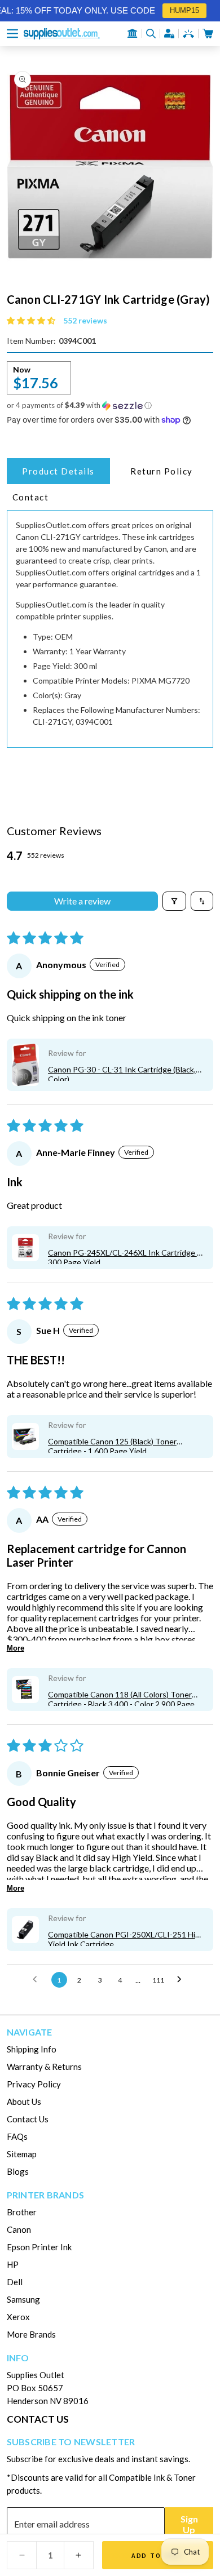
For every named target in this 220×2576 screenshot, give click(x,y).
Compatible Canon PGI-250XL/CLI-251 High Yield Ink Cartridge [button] (126, 1938)
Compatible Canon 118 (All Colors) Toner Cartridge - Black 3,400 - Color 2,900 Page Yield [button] (121, 1698)
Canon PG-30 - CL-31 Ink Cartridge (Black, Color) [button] (122, 1073)
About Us (24, 2101)
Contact (31, 497)
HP (13, 2264)
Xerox (18, 2317)
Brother (22, 2212)
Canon (19, 2229)
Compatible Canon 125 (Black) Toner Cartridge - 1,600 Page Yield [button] (112, 1445)
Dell (15, 2282)
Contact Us (28, 2119)
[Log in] (169, 34)
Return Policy (162, 471)
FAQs (17, 2136)
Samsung (23, 2299)
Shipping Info (32, 2049)
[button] (12, 34)
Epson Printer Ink (39, 2247)
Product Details (58, 471)
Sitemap (22, 2154)
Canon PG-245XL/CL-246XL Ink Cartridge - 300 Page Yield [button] (124, 1256)
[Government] (133, 33)
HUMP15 (179, 10)
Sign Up (189, 2524)
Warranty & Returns (44, 2067)
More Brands (31, 2334)
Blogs (18, 2171)
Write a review (82, 901)
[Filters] (174, 901)
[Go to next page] (182, 1980)
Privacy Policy (34, 2084)
